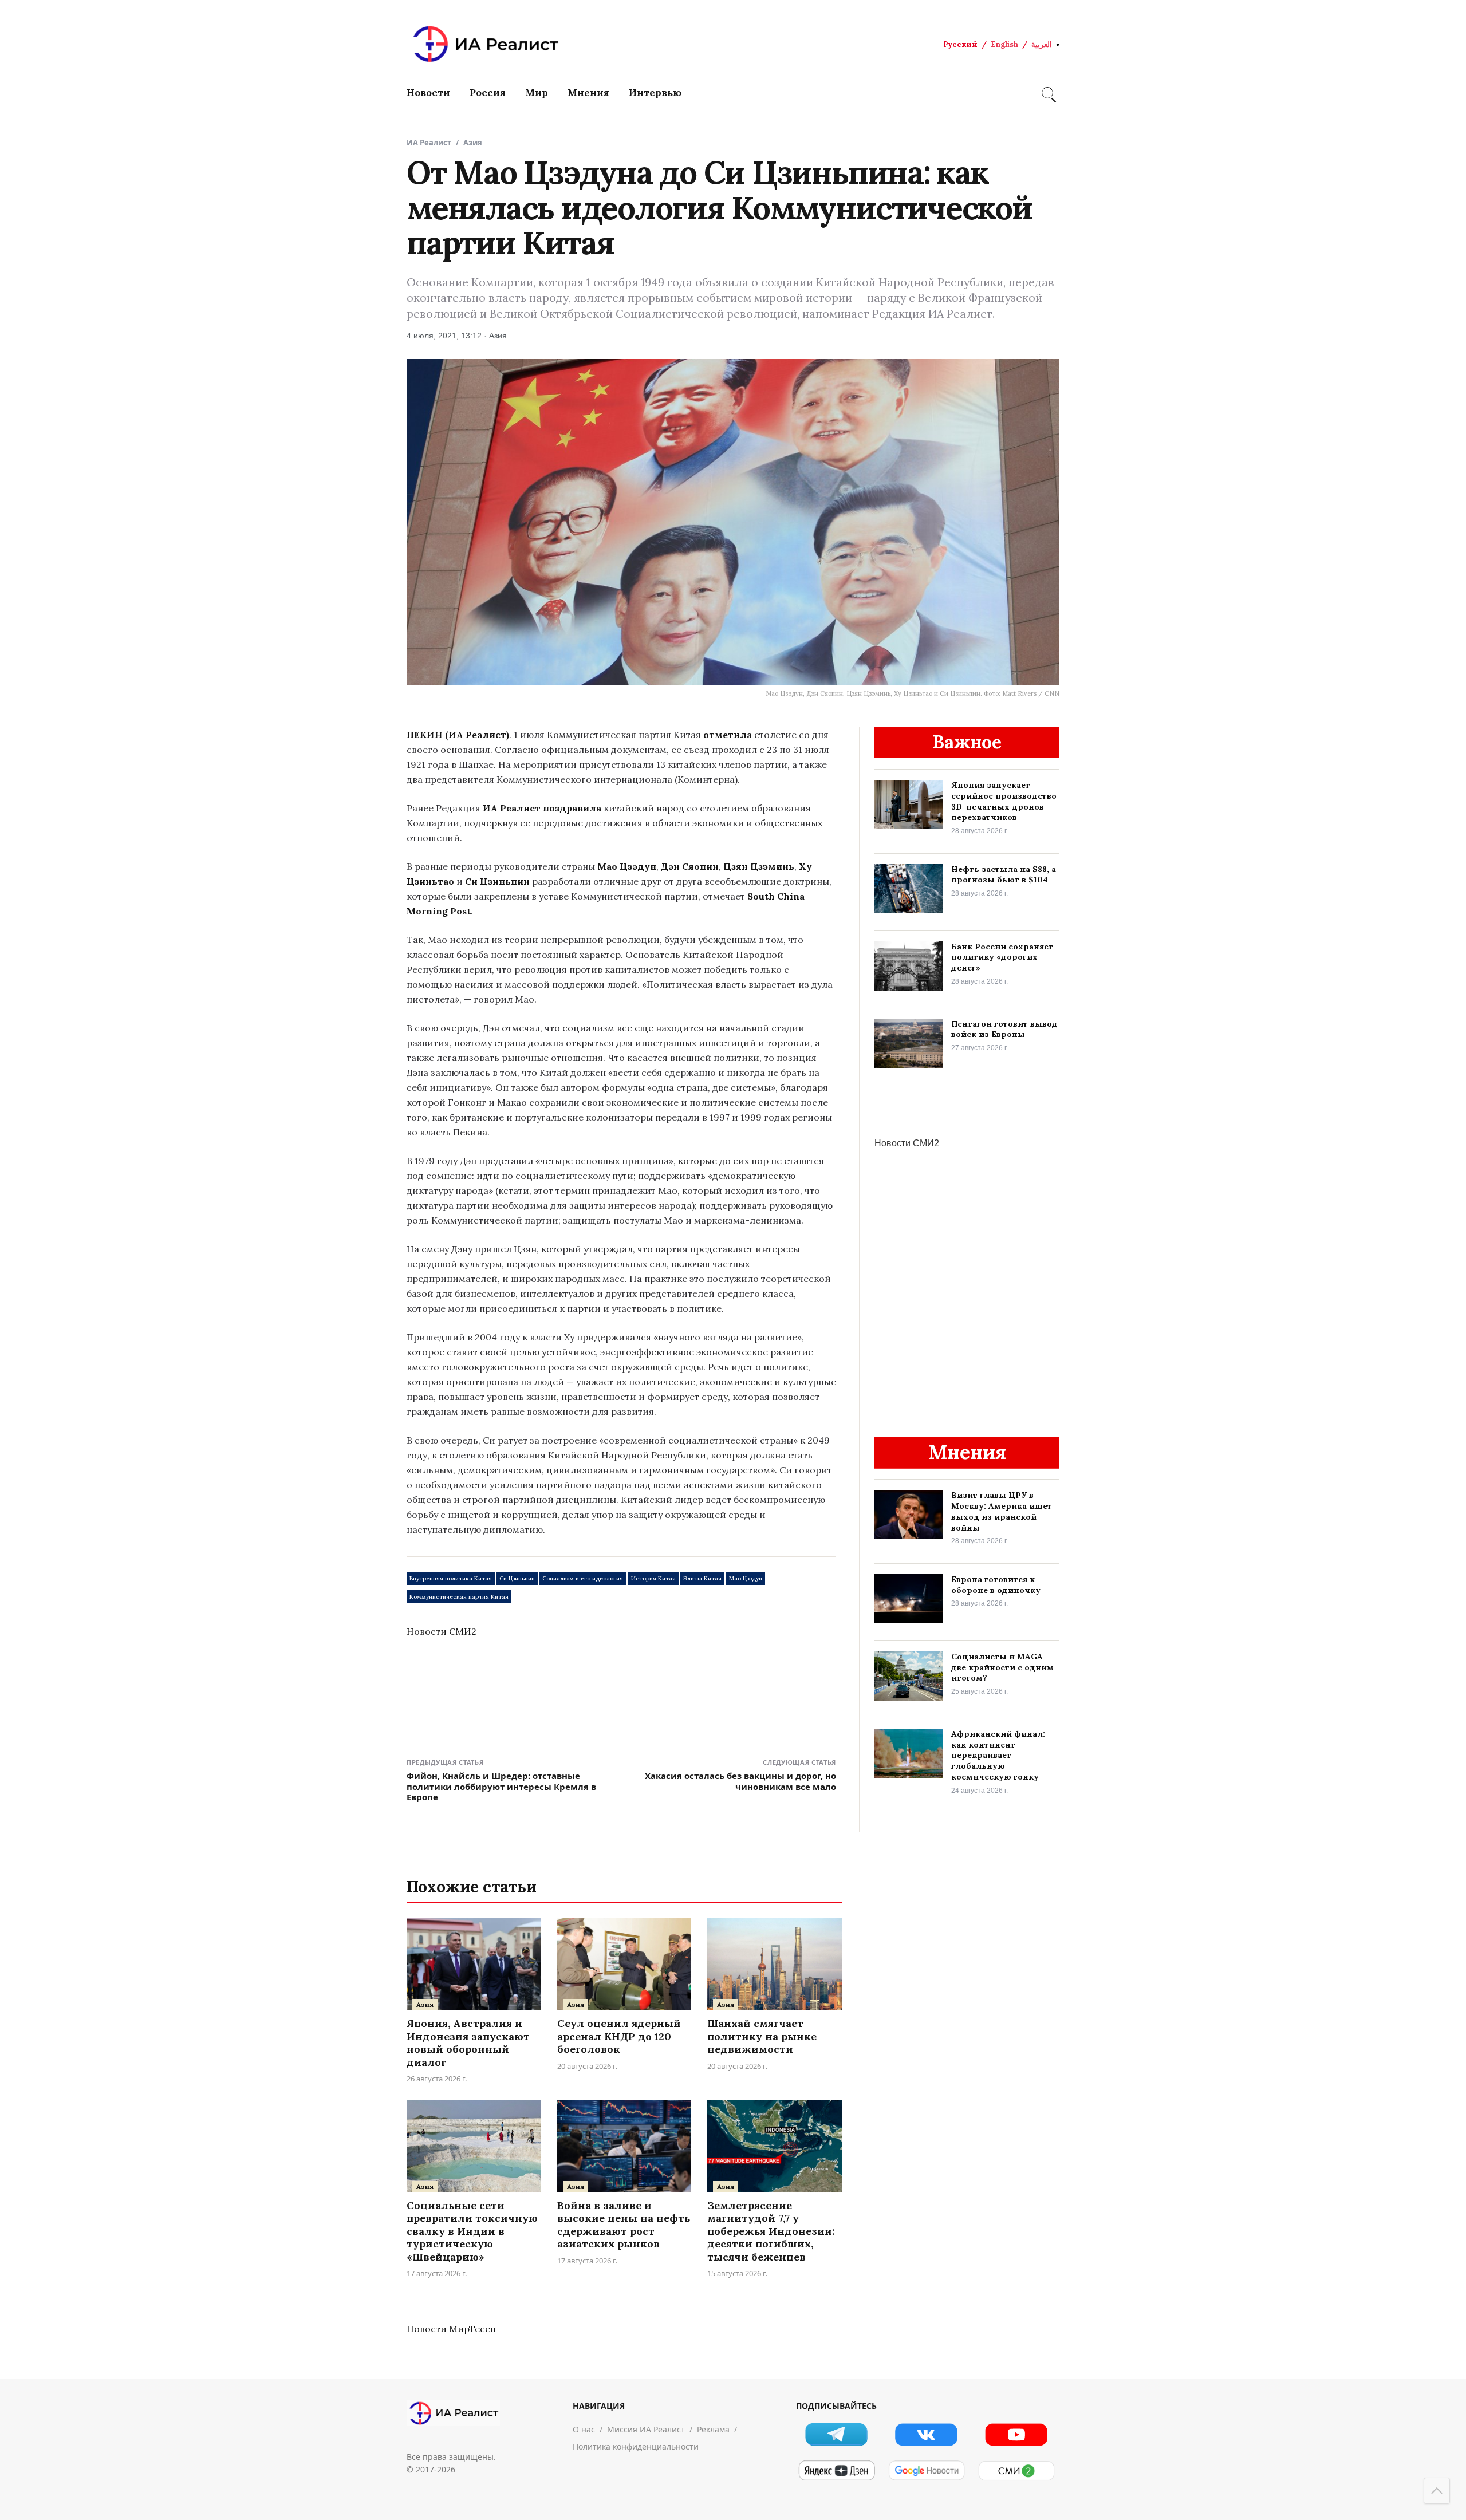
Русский (960, 44)
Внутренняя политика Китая (451, 1578)
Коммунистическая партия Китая (459, 1597)
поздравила (572, 808)
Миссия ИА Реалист (646, 2429)
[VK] (926, 2434)
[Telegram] (836, 2434)
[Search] (1047, 93)
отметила (728, 735)
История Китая (653, 1578)
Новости (428, 93)
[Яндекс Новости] (836, 2471)
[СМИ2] (1016, 2471)
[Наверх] (1437, 2491)
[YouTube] (1016, 2434)
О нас (584, 2429)
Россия (488, 93)
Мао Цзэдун (746, 1578)
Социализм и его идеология (583, 1578)
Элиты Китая (702, 1578)
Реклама (713, 2429)
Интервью (655, 93)
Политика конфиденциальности (636, 2446)
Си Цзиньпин (517, 1578)
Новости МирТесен (451, 2329)
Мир (537, 93)
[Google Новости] (926, 2471)
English (1004, 44)
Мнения (588, 93)
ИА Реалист (429, 143)
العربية (1042, 44)
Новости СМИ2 (442, 1631)
